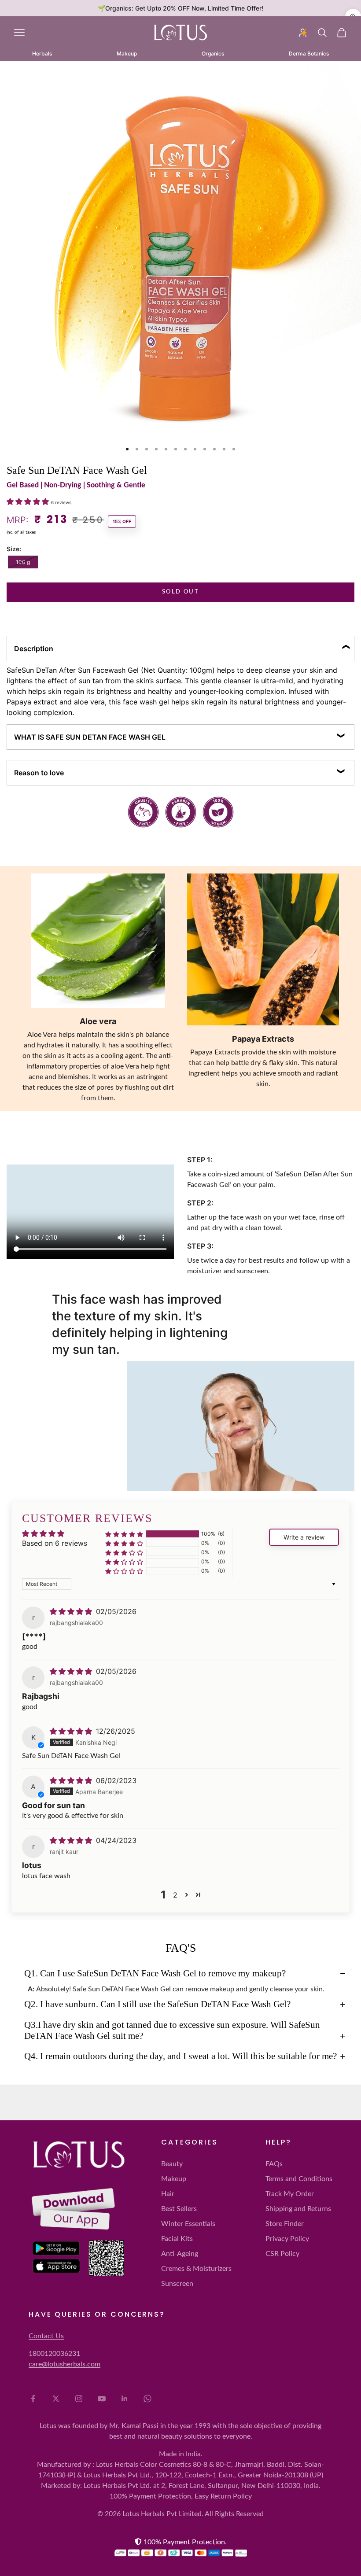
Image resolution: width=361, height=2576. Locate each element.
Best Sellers (179, 2209)
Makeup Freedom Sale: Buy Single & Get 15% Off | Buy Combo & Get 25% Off (180, 8)
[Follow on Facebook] (33, 2399)
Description (34, 649)
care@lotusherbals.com (64, 2364)
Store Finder (285, 2224)
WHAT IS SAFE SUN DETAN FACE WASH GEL (90, 737)
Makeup (174, 2179)
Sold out (180, 592)
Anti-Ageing (180, 2254)
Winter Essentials (188, 2224)
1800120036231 (54, 2354)
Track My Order (290, 2194)
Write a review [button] (304, 1537)
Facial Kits (177, 2239)
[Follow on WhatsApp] (147, 2399)
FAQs (274, 2164)
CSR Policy (282, 2254)
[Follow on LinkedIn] (125, 2399)
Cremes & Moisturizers (196, 2269)
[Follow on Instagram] (79, 2399)
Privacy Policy (287, 2239)
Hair (168, 2194)
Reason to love (39, 773)
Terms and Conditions (299, 2179)
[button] (29, 501)
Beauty (172, 2164)
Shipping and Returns (298, 2209)
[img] (72, 1611)
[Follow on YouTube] (102, 2399)
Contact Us (46, 2336)
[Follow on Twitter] (56, 2399)
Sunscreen (177, 2284)
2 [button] (175, 1895)
